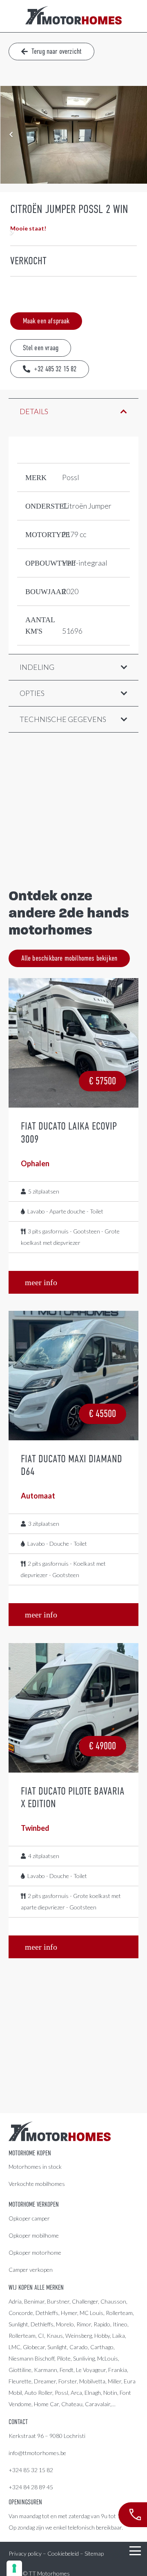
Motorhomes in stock (35, 2167)
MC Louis (91, 2313)
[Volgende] (11, 233)
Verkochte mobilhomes (37, 2184)
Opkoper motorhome (35, 2252)
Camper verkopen (31, 2270)
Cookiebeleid (63, 2553)
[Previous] (11, 135)
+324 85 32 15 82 (31, 2470)
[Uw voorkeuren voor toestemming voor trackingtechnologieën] (14, 2568)
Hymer (69, 2313)
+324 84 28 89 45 (31, 2487)
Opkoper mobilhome (34, 2235)
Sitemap (94, 2553)
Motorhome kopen (30, 2153)
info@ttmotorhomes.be (37, 2453)
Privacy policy (25, 2553)
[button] (135, 2551)
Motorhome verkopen (34, 2205)
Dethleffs (47, 2313)
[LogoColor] (73, 16)
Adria (15, 2301)
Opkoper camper (29, 2218)
